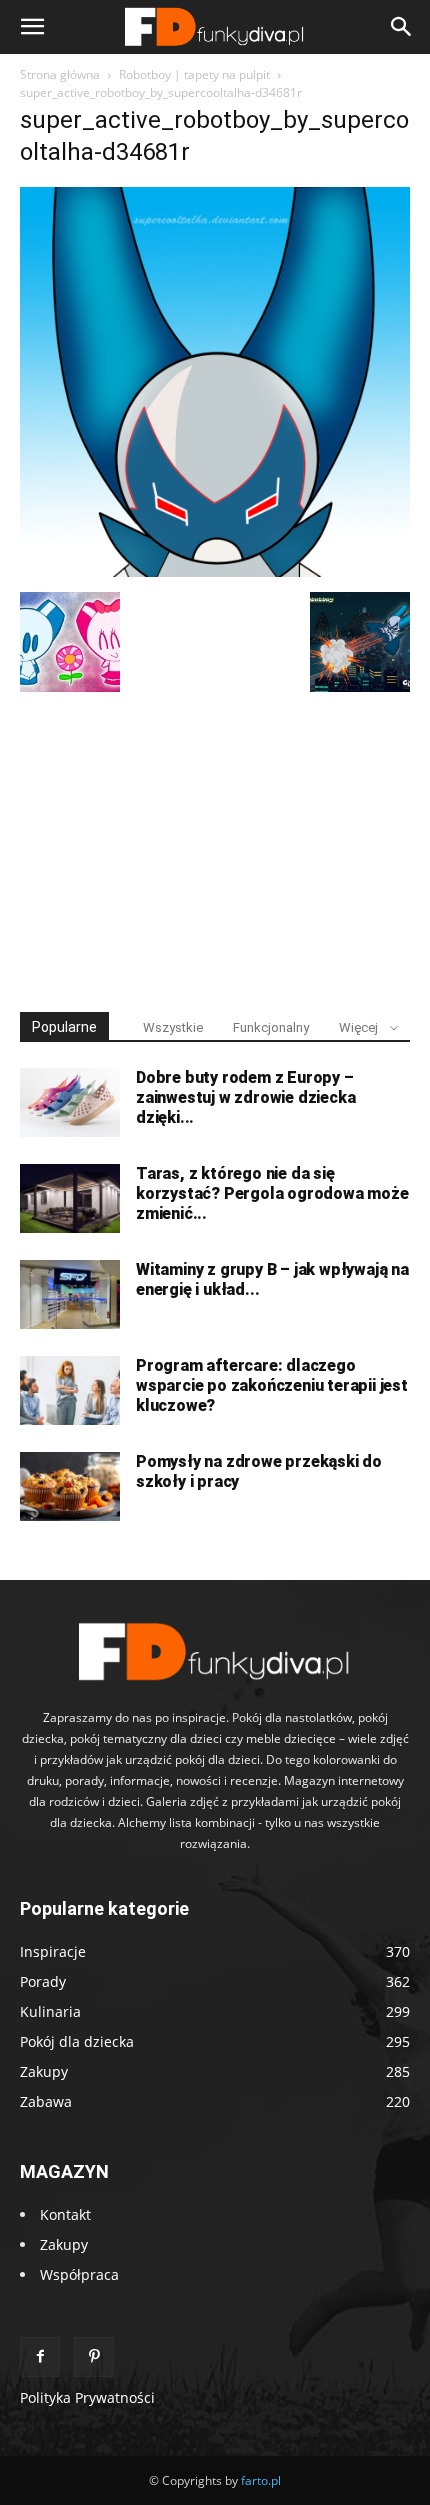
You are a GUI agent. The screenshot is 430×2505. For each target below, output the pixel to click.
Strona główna (60, 74)
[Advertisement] (215, 843)
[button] (32, 27)
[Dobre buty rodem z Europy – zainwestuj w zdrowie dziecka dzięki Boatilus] (70, 1102)
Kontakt (65, 2214)
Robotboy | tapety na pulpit (194, 74)
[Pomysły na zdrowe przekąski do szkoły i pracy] (70, 1486)
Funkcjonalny (271, 1027)
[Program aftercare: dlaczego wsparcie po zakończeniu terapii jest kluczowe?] (70, 1390)
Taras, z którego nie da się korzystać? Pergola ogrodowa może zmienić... (272, 1193)
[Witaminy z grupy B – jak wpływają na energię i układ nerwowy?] (70, 1294)
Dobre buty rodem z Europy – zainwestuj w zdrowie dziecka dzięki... (245, 1097)
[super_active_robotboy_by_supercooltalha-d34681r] (215, 571)
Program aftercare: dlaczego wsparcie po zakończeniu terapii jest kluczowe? (272, 1385)
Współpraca (79, 2274)
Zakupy (64, 2244)
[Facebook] (40, 2357)
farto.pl (261, 2480)
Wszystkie (173, 1027)
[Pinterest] (94, 2357)
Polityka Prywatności (87, 2397)
